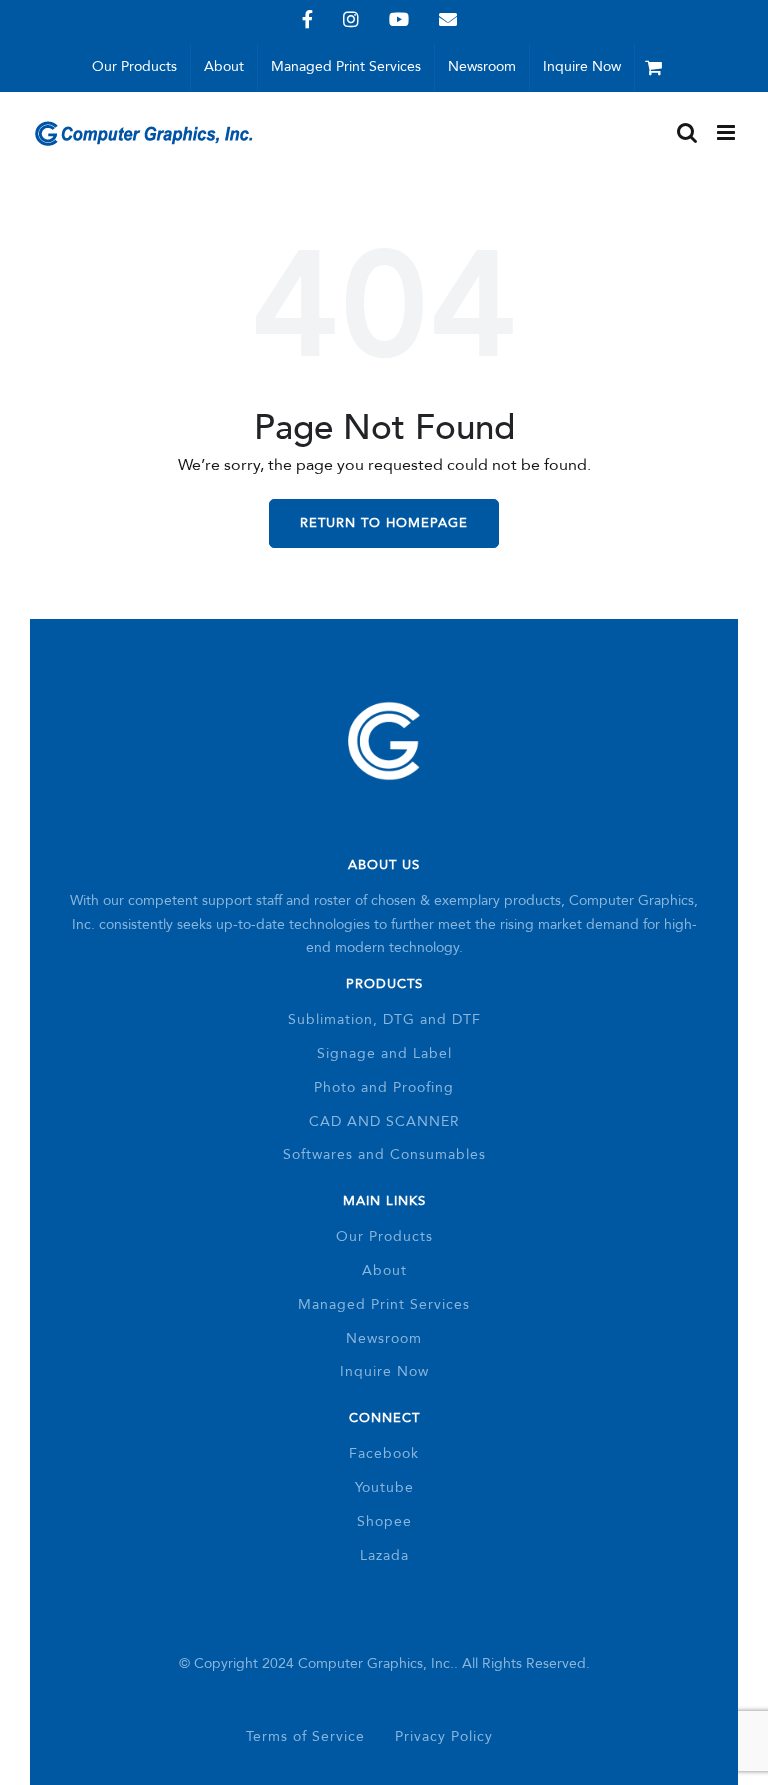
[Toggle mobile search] (687, 132)
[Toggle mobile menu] (727, 132)
